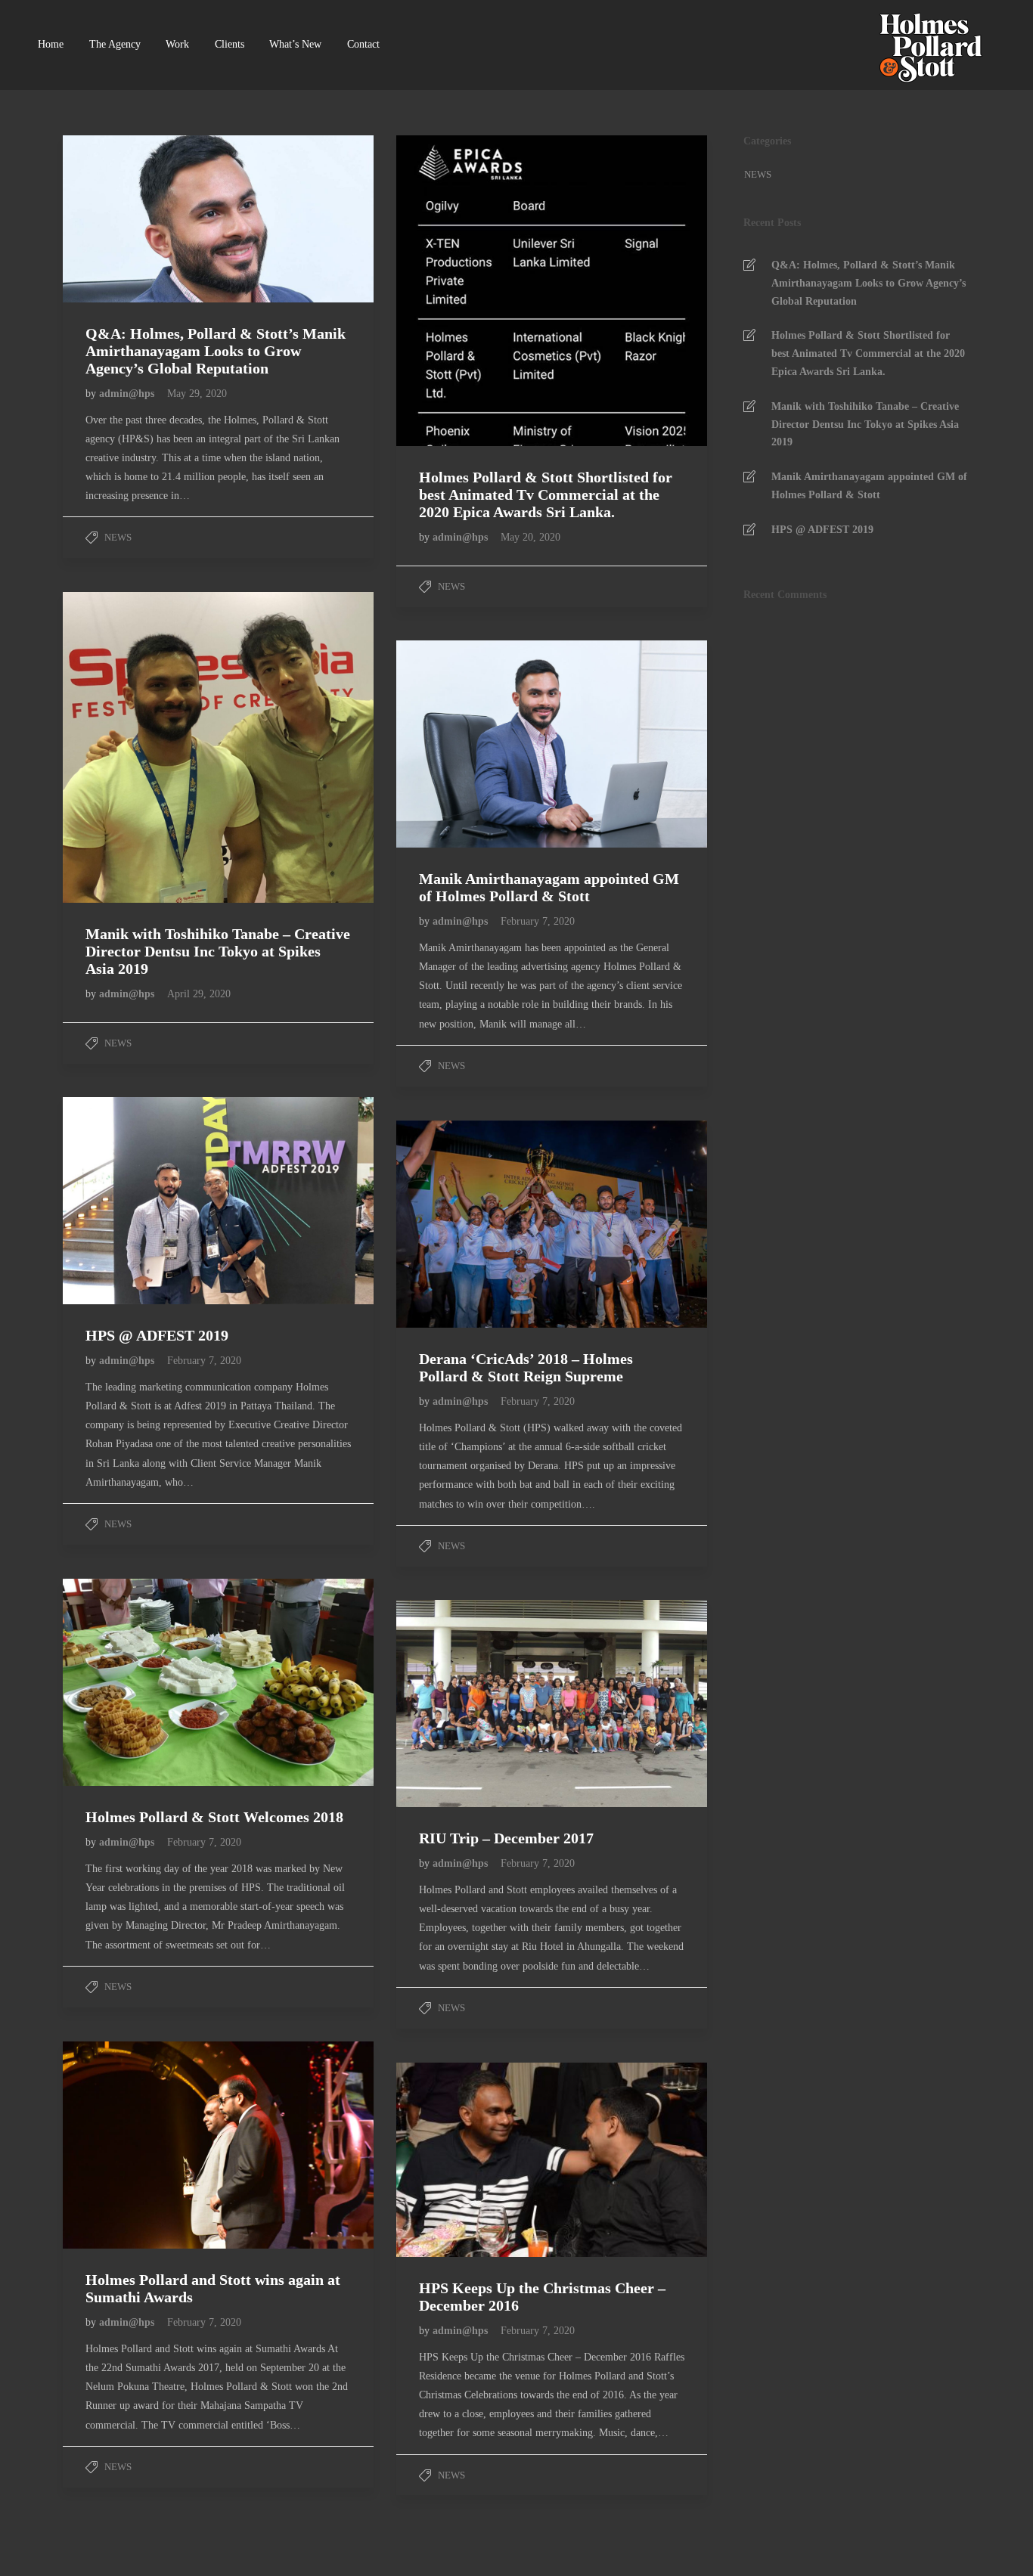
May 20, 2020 (530, 537)
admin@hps (128, 394)
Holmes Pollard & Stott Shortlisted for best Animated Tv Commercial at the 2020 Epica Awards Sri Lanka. (868, 353)
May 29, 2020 (197, 394)
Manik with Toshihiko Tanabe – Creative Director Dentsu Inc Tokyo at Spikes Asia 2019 (865, 425)
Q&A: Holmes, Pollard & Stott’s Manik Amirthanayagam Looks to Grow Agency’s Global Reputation (869, 283)
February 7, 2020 (538, 921)
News (118, 537)
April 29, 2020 (199, 994)
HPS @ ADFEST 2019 (822, 530)
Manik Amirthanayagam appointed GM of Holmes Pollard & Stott (869, 486)
